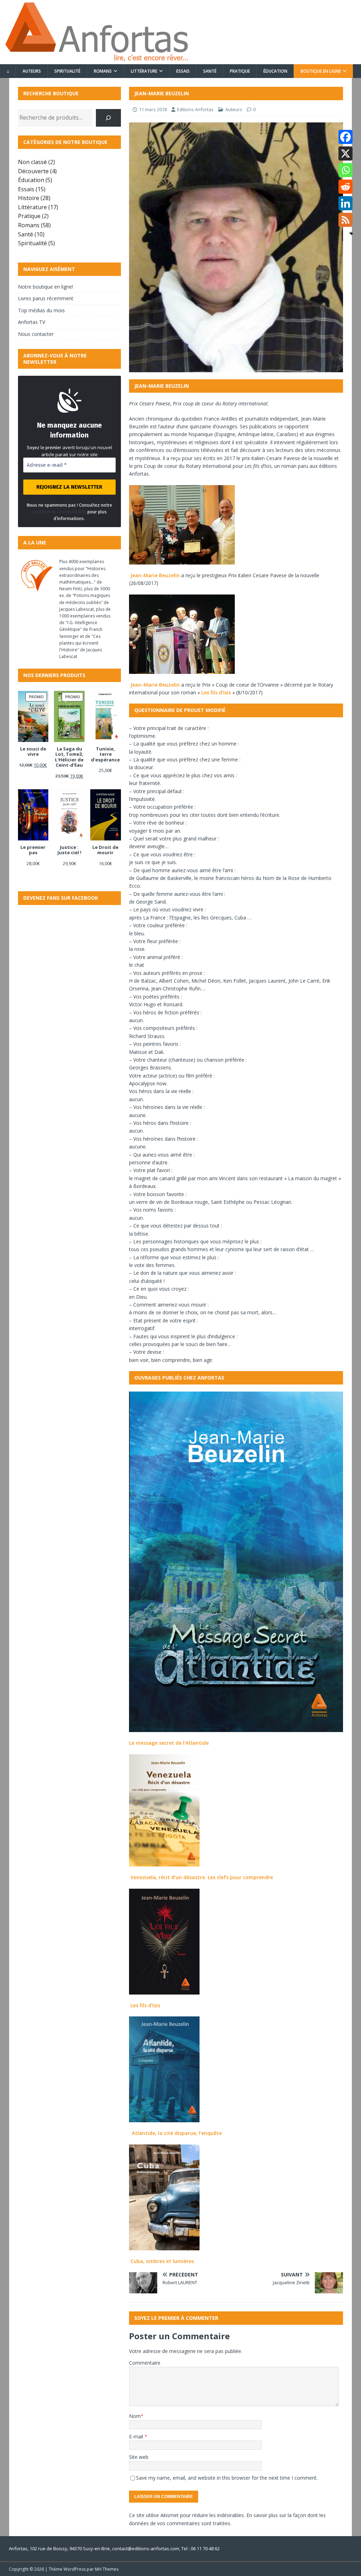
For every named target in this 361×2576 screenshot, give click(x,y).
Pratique (240, 71)
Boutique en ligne (321, 71)
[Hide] (351, 234)
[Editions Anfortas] (96, 60)
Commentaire (145, 2363)
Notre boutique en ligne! (45, 287)
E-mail (137, 2436)
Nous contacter (36, 334)
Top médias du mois (41, 310)
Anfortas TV (32, 322)
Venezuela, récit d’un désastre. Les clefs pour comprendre (202, 1877)
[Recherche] (108, 118)
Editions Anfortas (195, 109)
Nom (135, 2416)
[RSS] (345, 220)
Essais (183, 71)
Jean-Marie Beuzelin (155, 575)
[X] (345, 153)
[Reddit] (345, 187)
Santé (210, 71)
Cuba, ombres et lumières (162, 2261)
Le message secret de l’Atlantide (169, 1743)
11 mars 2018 (153, 109)
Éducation (275, 71)
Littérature (144, 71)
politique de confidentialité (59, 512)
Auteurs (32, 71)
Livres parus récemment (46, 298)
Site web (139, 2457)
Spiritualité (67, 71)
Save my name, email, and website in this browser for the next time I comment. (227, 2478)
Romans (103, 71)
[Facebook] (345, 137)
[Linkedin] (345, 203)
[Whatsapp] (345, 170)
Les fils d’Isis (216, 692)
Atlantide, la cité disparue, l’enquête (177, 2133)
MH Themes (107, 2569)
